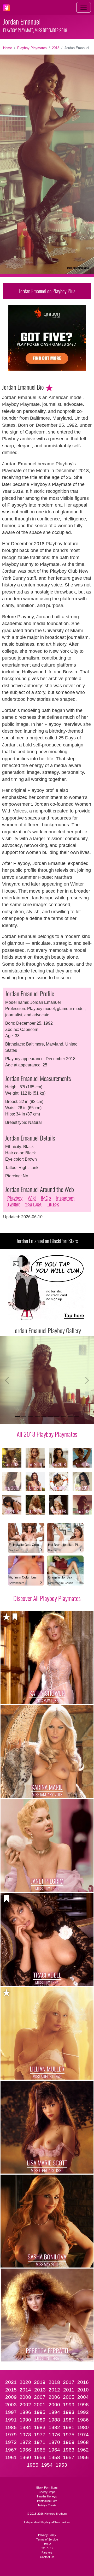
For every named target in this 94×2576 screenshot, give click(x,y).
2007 (40, 2397)
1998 (83, 2405)
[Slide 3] (30, 1417)
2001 (40, 2405)
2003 (11, 2405)
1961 (11, 2457)
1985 (11, 2427)
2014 (25, 2390)
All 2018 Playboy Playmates (47, 1434)
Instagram (65, 1198)
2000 (54, 2405)
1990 (25, 2420)
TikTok (53, 1204)
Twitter (13, 1204)
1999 (69, 2405)
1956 (83, 2457)
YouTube (33, 1204)
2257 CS (47, 2548)
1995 (40, 2412)
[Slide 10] (77, 1417)
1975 (69, 2435)
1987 (69, 2420)
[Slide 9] (70, 1417)
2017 (69, 2382)
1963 (69, 2450)
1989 (40, 2420)
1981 (69, 2427)
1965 (40, 2450)
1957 (69, 2457)
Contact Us (47, 2557)
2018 (56, 48)
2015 (11, 2390)
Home (8, 48)
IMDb (46, 1198)
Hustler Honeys (47, 2496)
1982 (54, 2427)
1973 (11, 2442)
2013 (40, 2390)
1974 (83, 2435)
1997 (11, 2412)
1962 (83, 2450)
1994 (54, 2412)
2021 (11, 2382)
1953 (61, 2465)
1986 (83, 2420)
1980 (83, 2427)
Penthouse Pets (47, 2501)
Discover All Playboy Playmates (47, 1598)
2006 (54, 2397)
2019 (40, 2382)
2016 (83, 2382)
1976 (54, 2435)
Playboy (15, 1198)
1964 (54, 2450)
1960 (25, 2457)
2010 (83, 2390)
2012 (54, 2390)
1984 (25, 2427)
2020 (25, 2382)
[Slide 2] (24, 1417)
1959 (40, 2457)
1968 (83, 2442)
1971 (40, 2442)
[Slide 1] (17, 1417)
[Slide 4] (37, 1417)
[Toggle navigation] (84, 7)
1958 (54, 2457)
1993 (69, 2412)
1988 (54, 2420)
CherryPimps (47, 2492)
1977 (40, 2435)
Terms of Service (47, 2539)
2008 (25, 2397)
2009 (11, 2397)
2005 (69, 2397)
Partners (47, 2553)
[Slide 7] (57, 1417)
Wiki (32, 1198)
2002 (25, 2405)
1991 (11, 2420)
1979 (11, 2435)
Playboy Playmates (32, 48)
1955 (33, 2465)
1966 (25, 2450)
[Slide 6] (50, 1417)
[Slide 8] (63, 1417)
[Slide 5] (44, 1417)
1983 (40, 2427)
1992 (83, 2412)
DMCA (47, 2544)
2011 (69, 2390)
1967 (11, 2450)
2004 (83, 2397)
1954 (47, 2465)
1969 (69, 2442)
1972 (25, 2442)
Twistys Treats (47, 2505)
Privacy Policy (47, 2535)
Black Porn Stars (47, 2488)
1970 (54, 2442)
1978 (25, 2435)
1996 (25, 2412)
